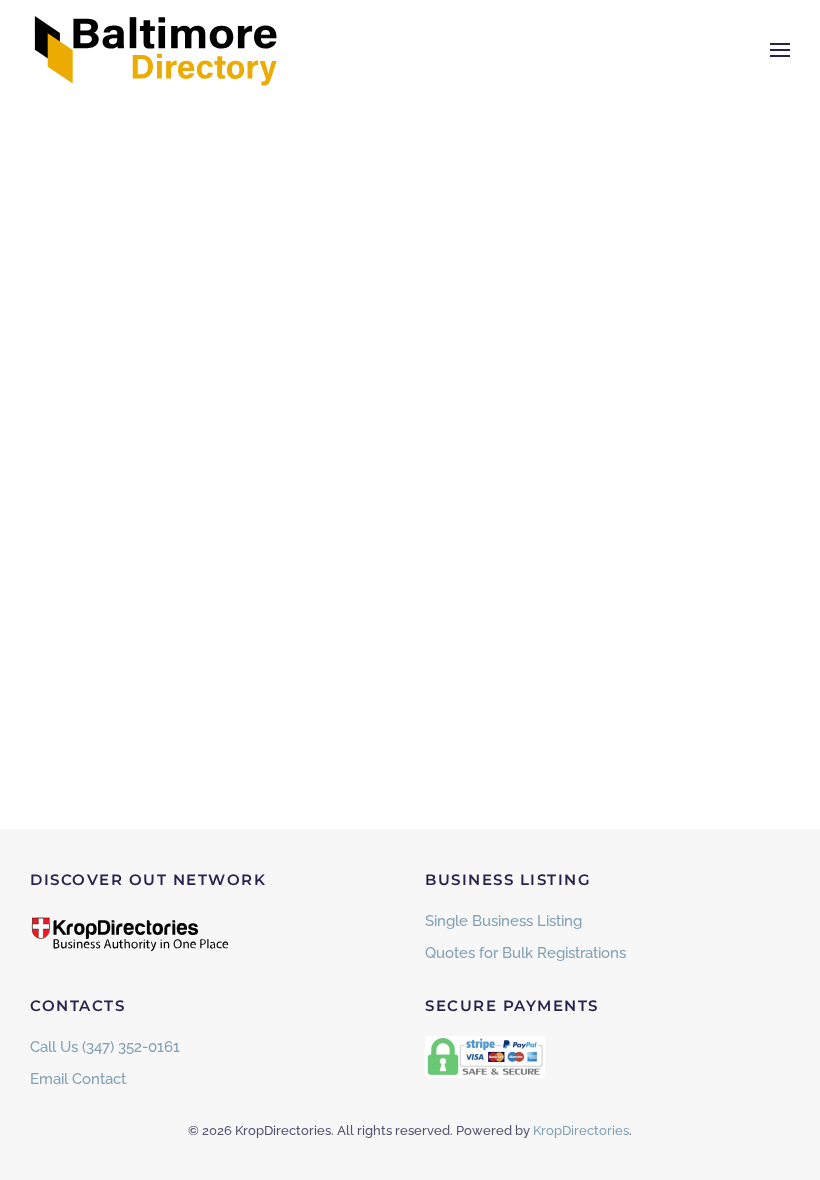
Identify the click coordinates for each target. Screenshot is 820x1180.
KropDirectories (581, 1130)
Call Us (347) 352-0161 (105, 1047)
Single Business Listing (503, 921)
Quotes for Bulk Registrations (525, 953)
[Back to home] (155, 50)
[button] (780, 50)
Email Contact (78, 1079)
